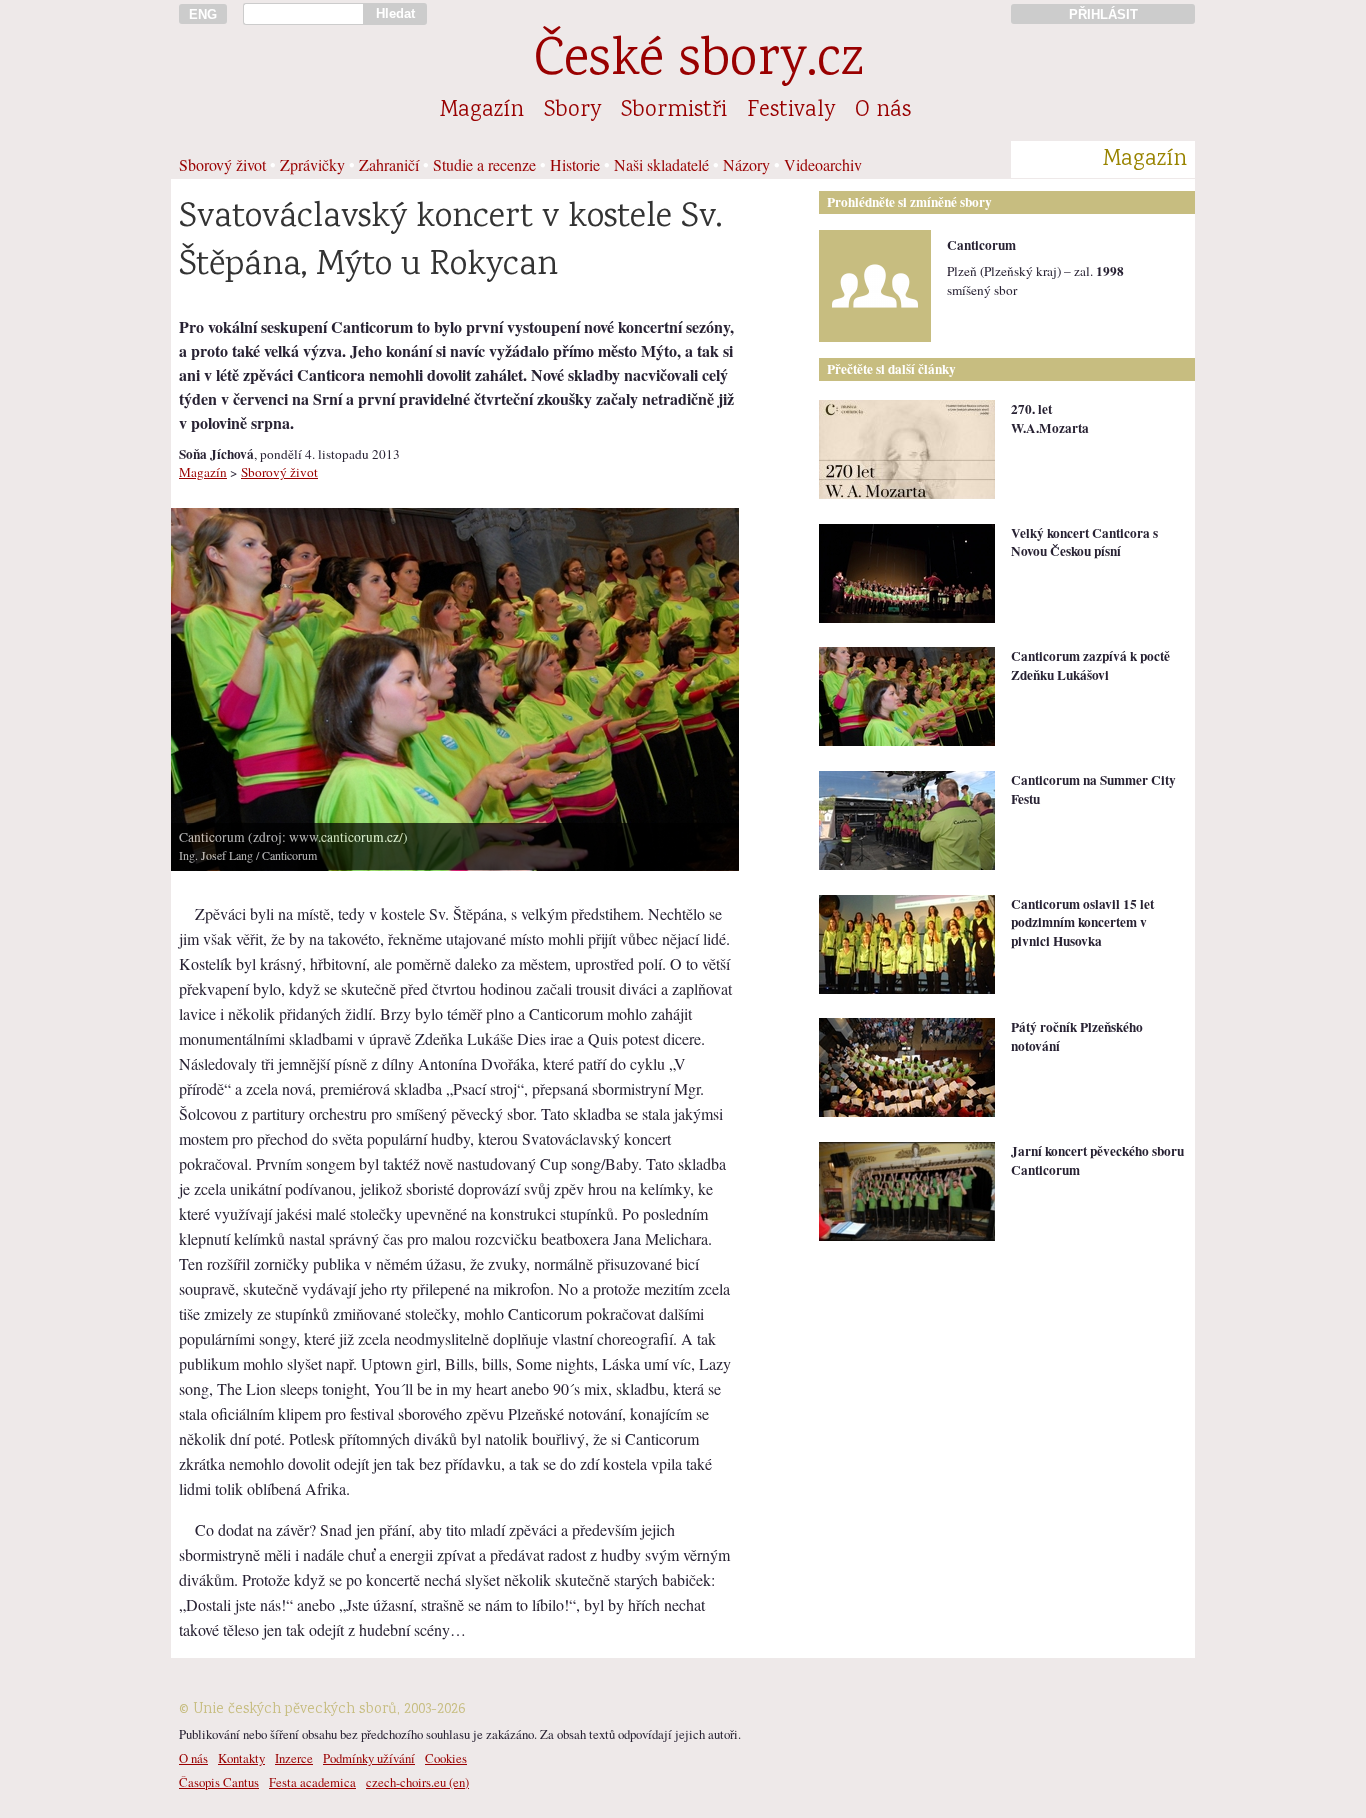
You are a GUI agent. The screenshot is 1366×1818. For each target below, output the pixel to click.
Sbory (572, 111)
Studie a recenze (484, 164)
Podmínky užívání (369, 1758)
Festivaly (791, 111)
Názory (746, 164)
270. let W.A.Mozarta (1050, 418)
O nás (883, 111)
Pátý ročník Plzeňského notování (1077, 1036)
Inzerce (294, 1758)
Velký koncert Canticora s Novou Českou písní (1084, 542)
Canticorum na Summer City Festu (1093, 789)
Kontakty (241, 1758)
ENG (203, 14)
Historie (575, 164)
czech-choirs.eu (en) (417, 1782)
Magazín (482, 111)
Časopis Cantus (219, 1782)
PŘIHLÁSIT (1103, 14)
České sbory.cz (698, 62)
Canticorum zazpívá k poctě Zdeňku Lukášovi (1090, 665)
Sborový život (222, 164)
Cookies (446, 1758)
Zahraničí (389, 164)
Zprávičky (312, 164)
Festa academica (312, 1782)
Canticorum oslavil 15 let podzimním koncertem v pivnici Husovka (1082, 922)
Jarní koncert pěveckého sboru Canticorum (1097, 1160)
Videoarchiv (823, 164)
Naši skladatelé (661, 164)
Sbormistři (674, 111)
